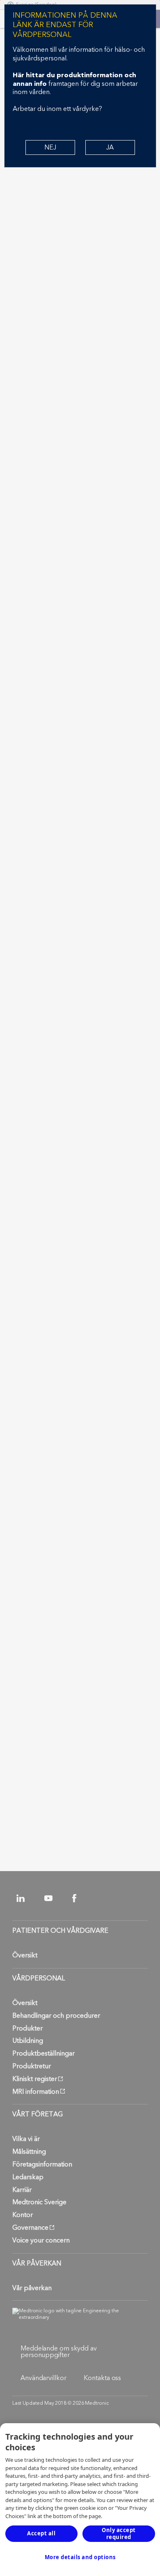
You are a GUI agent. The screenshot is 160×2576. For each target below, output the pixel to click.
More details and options (80, 2557)
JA (110, 147)
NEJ (50, 147)
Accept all (41, 2533)
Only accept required (119, 2533)
